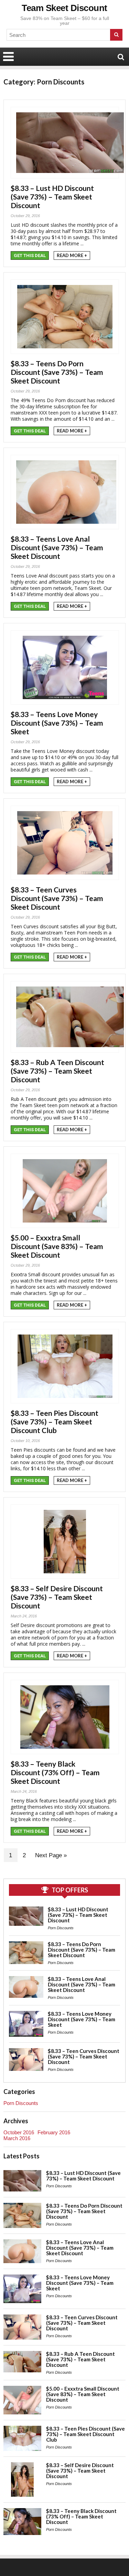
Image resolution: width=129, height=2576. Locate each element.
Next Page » (51, 1855)
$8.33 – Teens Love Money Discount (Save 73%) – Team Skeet (57, 723)
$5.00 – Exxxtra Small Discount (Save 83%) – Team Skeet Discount (57, 1246)
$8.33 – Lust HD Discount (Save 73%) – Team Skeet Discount (52, 197)
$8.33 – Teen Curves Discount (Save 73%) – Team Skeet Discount (57, 898)
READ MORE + (72, 255)
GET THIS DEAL (30, 255)
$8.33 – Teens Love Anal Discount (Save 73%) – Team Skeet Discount (57, 547)
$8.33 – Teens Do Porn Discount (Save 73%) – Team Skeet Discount (57, 372)
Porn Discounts (61, 1928)
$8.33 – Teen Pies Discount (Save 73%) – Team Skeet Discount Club (55, 1422)
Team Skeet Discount (64, 8)
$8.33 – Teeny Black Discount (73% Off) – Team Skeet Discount (55, 1772)
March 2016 (17, 2138)
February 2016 (54, 2132)
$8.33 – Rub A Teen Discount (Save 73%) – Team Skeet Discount (57, 1071)
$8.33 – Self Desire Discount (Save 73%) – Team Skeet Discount (57, 1597)
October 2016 (19, 2132)
